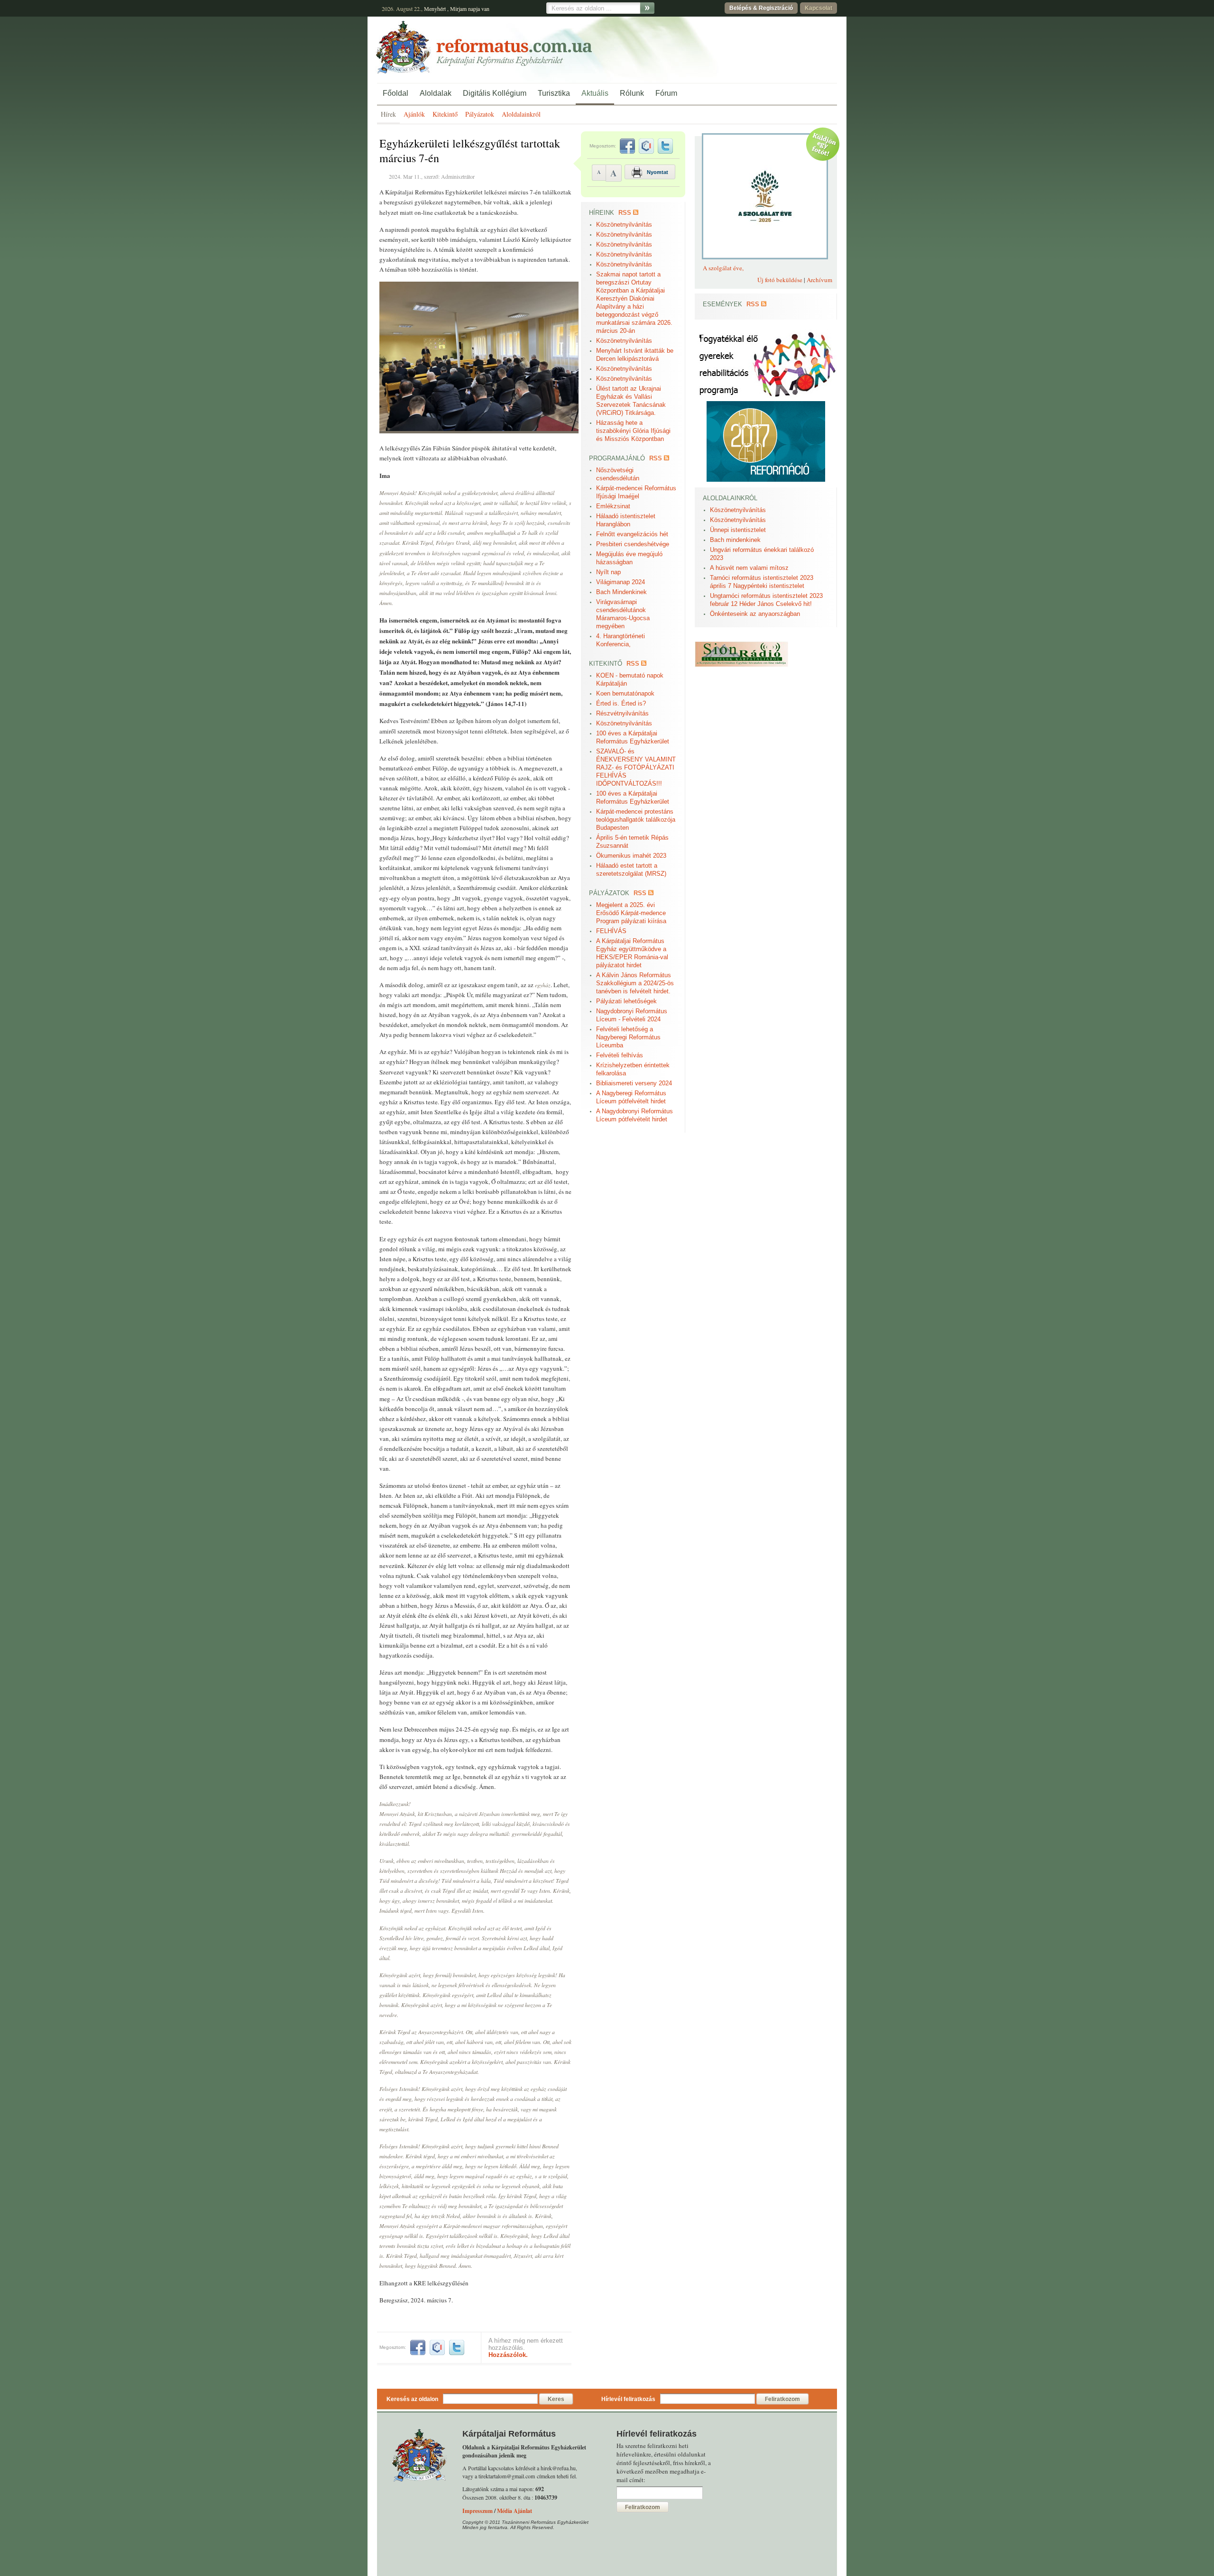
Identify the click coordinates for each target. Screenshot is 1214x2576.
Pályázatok (480, 114)
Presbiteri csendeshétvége (633, 544)
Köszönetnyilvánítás (624, 225)
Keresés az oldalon (412, 2399)
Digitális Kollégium (495, 93)
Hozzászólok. (508, 2355)
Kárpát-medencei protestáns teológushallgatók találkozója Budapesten (636, 820)
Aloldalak (436, 93)
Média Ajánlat (515, 2511)
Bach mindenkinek (735, 540)
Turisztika (554, 93)
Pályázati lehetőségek (626, 1001)
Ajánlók (414, 114)
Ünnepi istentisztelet (738, 530)
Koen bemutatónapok (625, 693)
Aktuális (595, 93)
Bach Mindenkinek (621, 592)
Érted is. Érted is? (621, 703)
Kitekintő (445, 114)
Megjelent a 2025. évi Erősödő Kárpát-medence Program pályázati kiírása (631, 913)
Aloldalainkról (521, 114)
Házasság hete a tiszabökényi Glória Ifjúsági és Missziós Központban (633, 431)
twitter (457, 2347)
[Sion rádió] (741, 665)
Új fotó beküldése (780, 280)
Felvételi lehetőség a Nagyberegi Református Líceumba (628, 1037)
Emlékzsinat (613, 506)
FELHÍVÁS (611, 931)
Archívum (819, 280)
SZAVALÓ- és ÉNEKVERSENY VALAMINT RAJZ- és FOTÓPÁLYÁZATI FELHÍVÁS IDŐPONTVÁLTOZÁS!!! (636, 767)
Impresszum (478, 2511)
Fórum (666, 93)
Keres (556, 2399)
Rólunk (632, 93)
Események (722, 304)
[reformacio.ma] (766, 480)
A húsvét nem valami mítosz (749, 568)
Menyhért (435, 9)
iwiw (437, 2347)
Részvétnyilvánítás (622, 713)
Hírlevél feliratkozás (628, 2399)
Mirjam (458, 9)
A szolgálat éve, (723, 268)
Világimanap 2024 (621, 582)
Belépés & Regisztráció (761, 8)
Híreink (602, 213)
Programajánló (617, 458)
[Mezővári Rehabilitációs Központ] (766, 399)
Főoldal (395, 93)
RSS (625, 213)
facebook (418, 2347)
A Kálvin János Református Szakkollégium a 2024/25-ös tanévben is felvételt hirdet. (635, 983)
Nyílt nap (608, 572)
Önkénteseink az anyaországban (755, 614)
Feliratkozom (782, 2399)
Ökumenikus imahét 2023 (631, 856)
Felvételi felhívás (620, 1055)
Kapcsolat (819, 8)
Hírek (388, 114)
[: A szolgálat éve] (761, 258)
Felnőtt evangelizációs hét (632, 534)
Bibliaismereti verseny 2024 (634, 1083)
